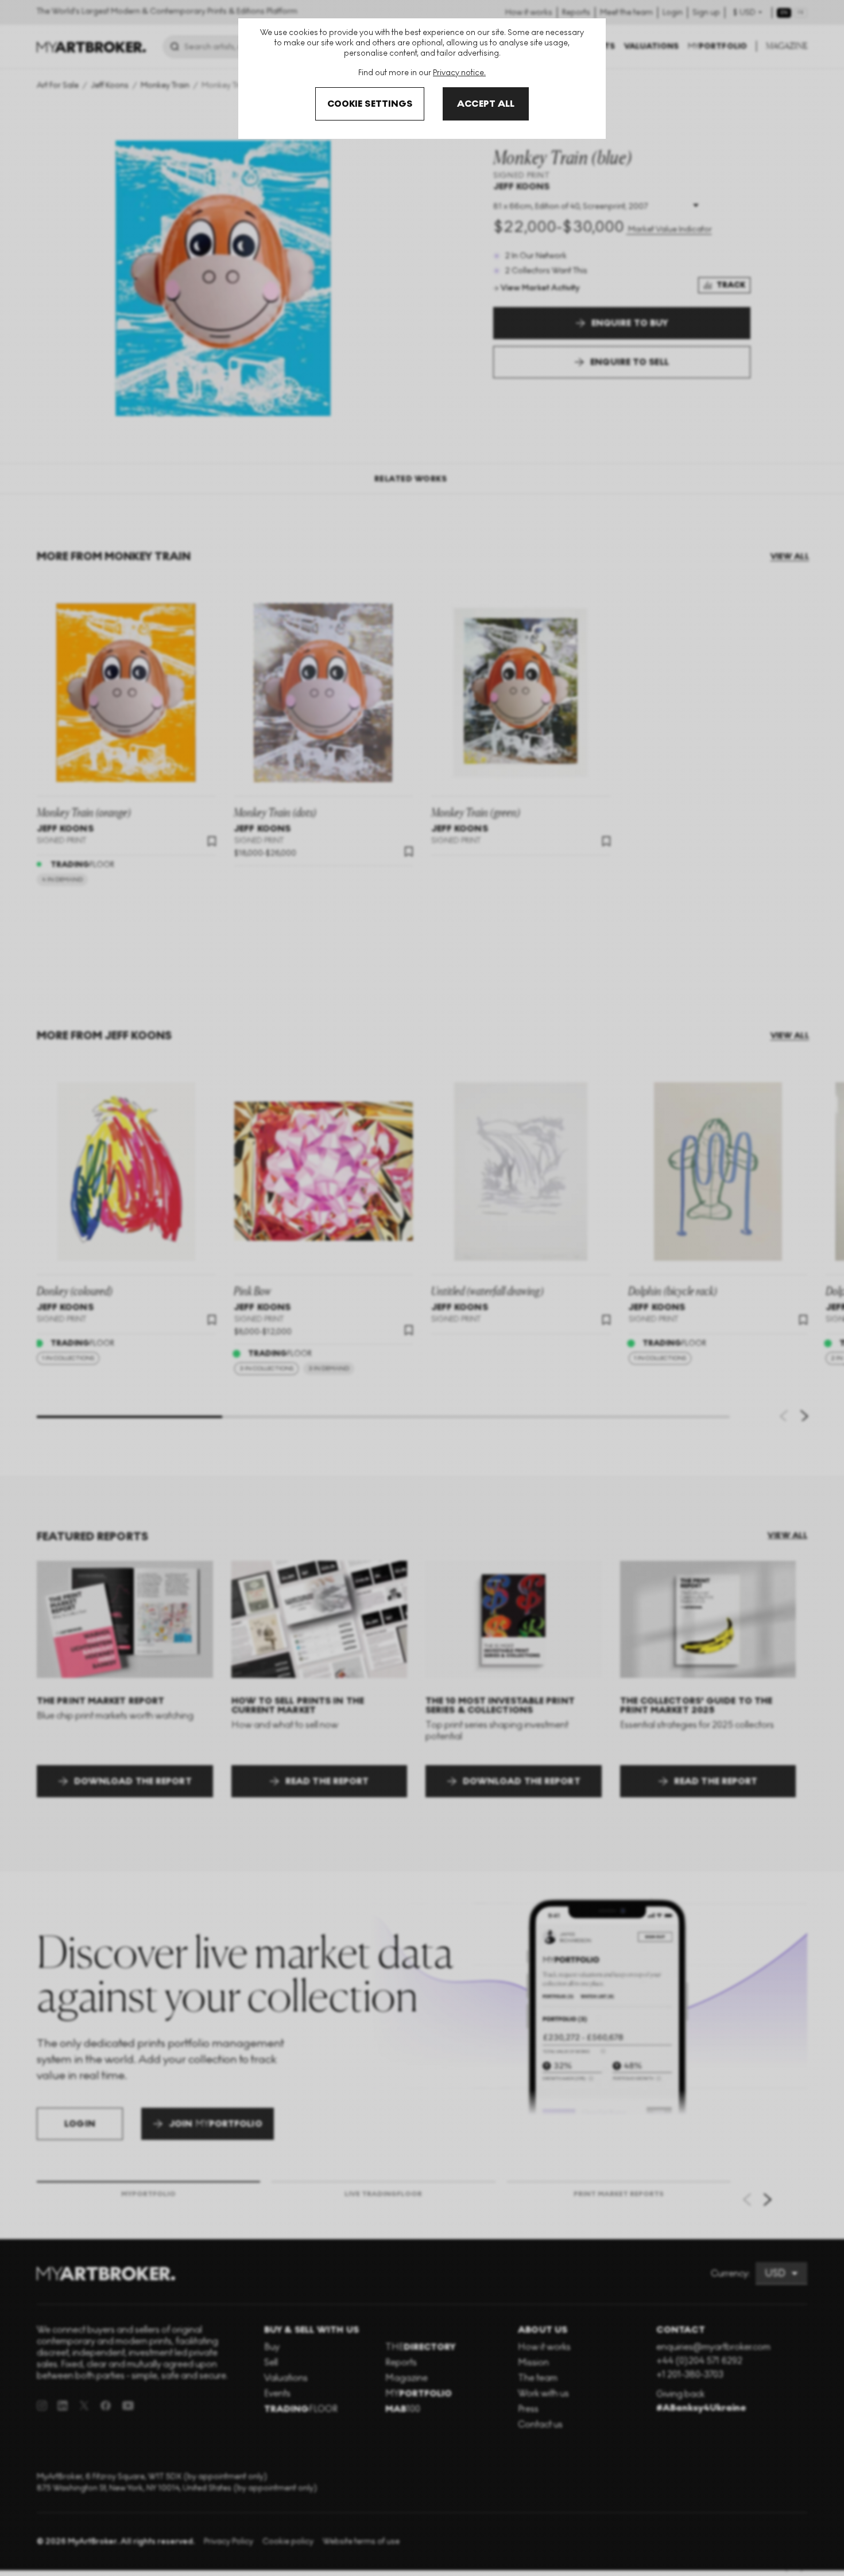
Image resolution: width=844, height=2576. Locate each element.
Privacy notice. (459, 73)
